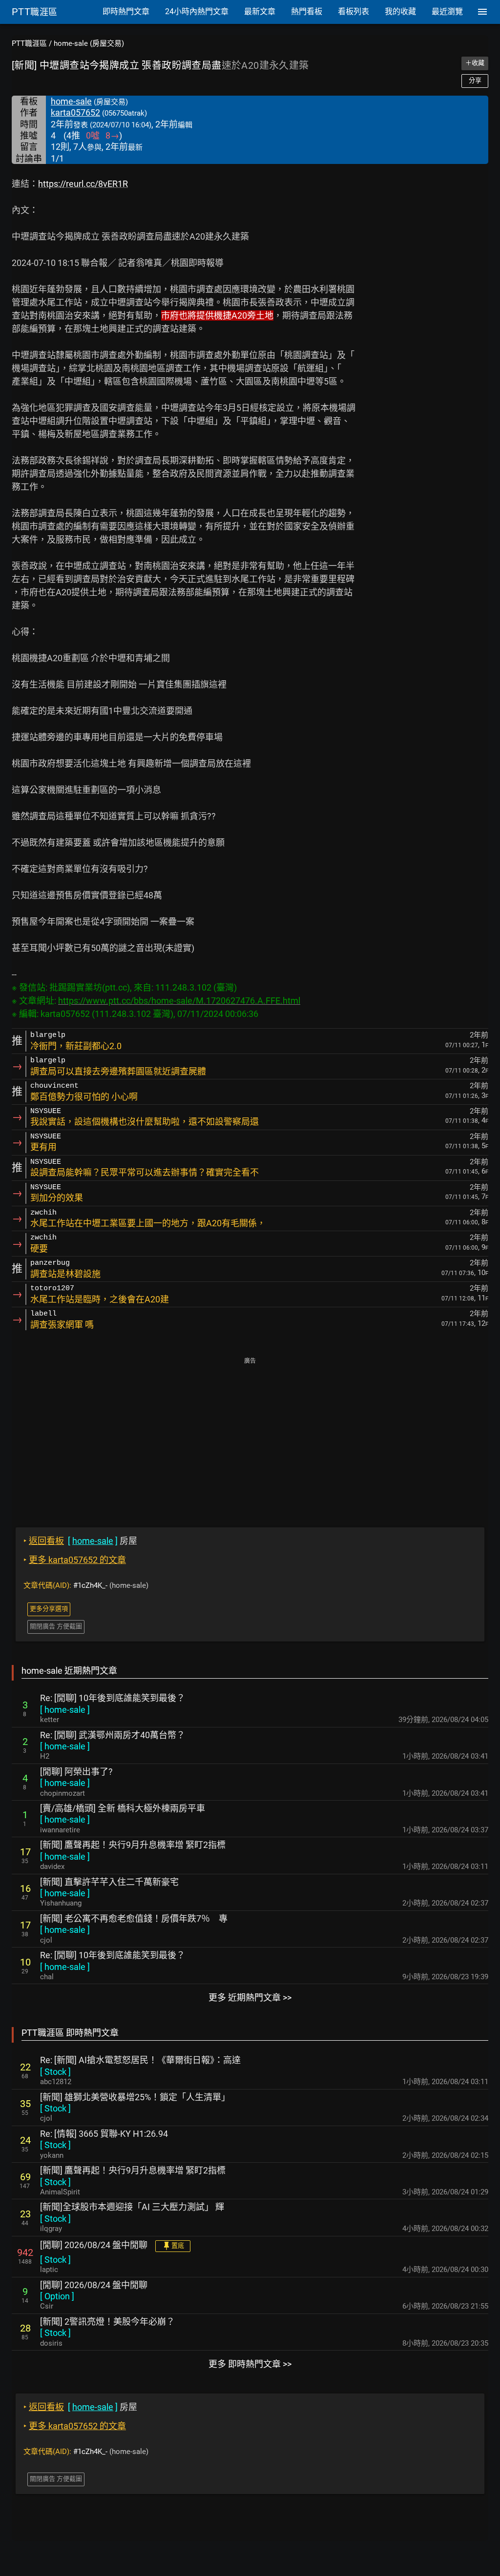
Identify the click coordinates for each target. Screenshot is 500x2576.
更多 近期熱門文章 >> (250, 1998)
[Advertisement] (250, 1436)
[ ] (65, 1710)
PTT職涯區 (29, 43)
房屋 (80, 1541)
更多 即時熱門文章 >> (250, 2364)
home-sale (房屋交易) (89, 43)
